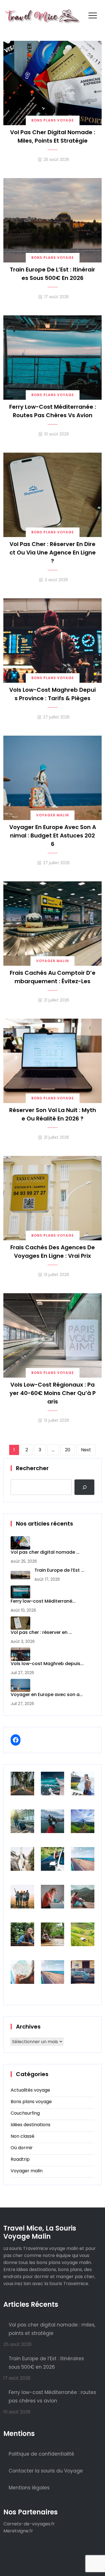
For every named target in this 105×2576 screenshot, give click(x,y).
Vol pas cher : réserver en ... (41, 1633)
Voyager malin (53, 815)
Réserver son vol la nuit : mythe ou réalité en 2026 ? (53, 1114)
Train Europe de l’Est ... (59, 1570)
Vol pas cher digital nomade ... (45, 1552)
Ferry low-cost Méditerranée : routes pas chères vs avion (53, 411)
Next (86, 1450)
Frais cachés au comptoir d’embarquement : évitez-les (53, 977)
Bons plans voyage (53, 120)
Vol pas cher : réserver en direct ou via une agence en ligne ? (53, 553)
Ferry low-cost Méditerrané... (43, 1601)
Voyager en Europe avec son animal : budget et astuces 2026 (53, 836)
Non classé (23, 2136)
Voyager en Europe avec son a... (47, 1695)
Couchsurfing (25, 2113)
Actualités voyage (30, 2090)
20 (68, 1450)
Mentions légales (29, 2488)
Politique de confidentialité (41, 2454)
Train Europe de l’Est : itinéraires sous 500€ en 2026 (53, 274)
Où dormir (22, 2148)
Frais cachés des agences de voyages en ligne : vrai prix (53, 1252)
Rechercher (32, 1468)
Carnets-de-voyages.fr (29, 2524)
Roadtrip (20, 2159)
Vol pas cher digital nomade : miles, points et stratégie (53, 136)
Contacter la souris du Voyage (46, 2471)
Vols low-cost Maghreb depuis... (47, 1664)
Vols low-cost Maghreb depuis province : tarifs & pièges (53, 694)
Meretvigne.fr (18, 2531)
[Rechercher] (84, 1487)
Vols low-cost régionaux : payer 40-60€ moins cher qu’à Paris (53, 1393)
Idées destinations (31, 2125)
